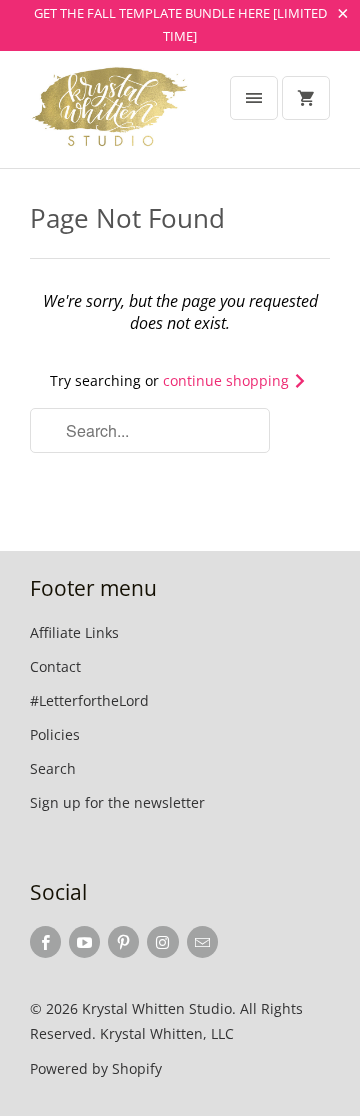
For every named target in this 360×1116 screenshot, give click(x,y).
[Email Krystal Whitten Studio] (202, 942)
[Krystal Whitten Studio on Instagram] (162, 942)
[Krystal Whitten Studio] (110, 117)
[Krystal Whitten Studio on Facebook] (45, 942)
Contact (55, 666)
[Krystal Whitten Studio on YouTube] (84, 942)
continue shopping (228, 380)
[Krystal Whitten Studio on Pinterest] (123, 942)
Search (53, 768)
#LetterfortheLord (89, 700)
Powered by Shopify (96, 1068)
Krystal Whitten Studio (157, 1008)
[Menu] (254, 98)
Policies (55, 734)
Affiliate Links (74, 632)
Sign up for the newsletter (117, 802)
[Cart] (306, 98)
